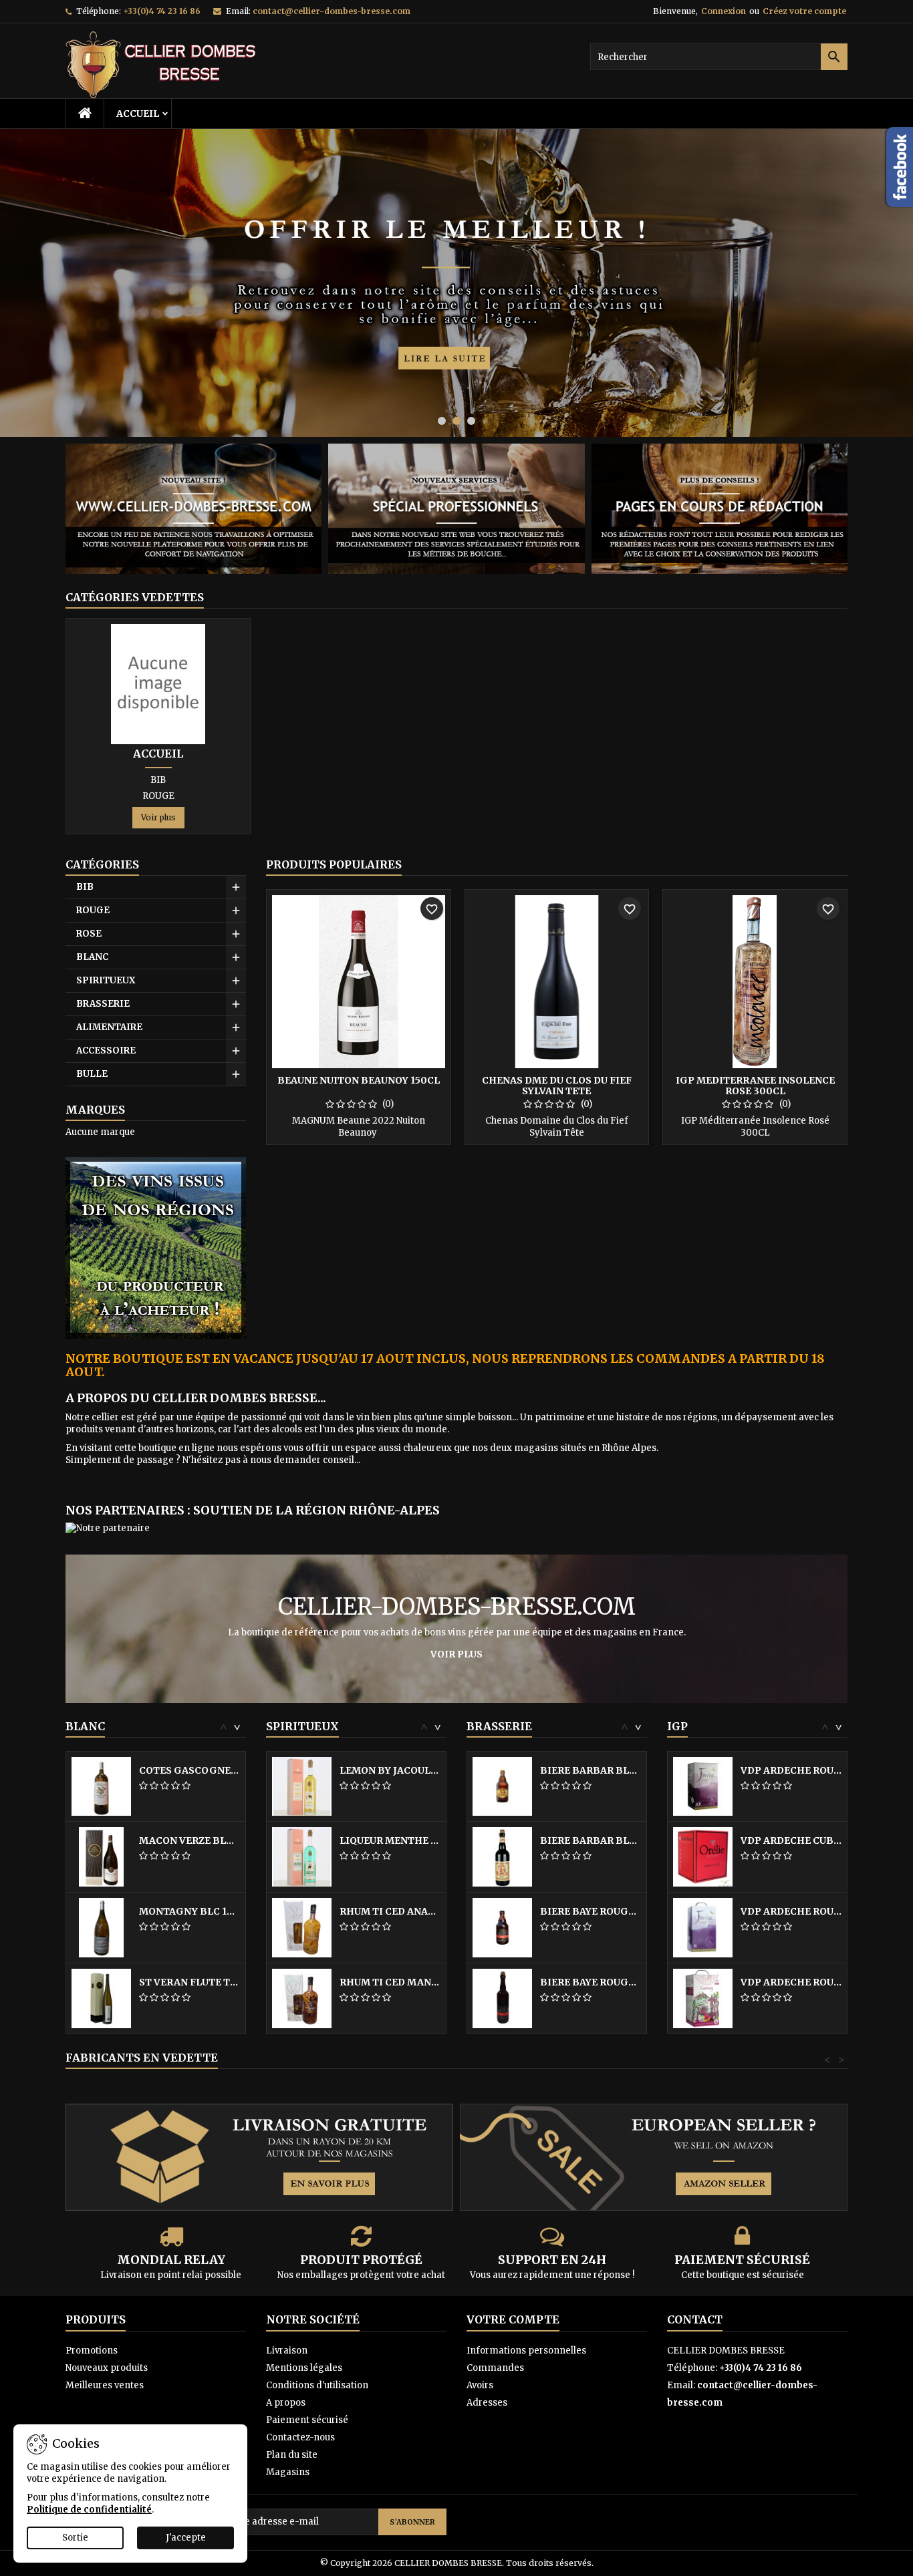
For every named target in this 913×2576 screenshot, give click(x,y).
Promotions (92, 2351)
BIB (158, 780)
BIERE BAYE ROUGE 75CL (591, 1982)
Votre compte (513, 2319)
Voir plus (158, 817)
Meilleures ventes (105, 2385)
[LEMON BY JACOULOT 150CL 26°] (302, 1786)
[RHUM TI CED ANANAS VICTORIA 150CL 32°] (302, 1927)
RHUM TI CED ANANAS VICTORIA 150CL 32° (390, 1911)
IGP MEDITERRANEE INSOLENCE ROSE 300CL (755, 1086)
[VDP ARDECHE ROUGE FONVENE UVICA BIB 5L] (703, 1927)
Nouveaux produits (107, 2368)
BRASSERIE (103, 1004)
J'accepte (186, 2538)
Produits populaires (334, 864)
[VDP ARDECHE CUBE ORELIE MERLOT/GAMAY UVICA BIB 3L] (703, 1856)
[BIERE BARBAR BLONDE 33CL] (502, 1786)
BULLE (92, 1074)
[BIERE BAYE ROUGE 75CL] (502, 1998)
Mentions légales (304, 2368)
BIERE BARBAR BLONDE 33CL (591, 1770)
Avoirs (480, 2385)
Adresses (487, 2403)
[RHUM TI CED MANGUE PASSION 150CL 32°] (302, 1998)
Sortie (75, 2538)
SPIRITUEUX (106, 980)
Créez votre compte (804, 11)
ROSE (89, 934)
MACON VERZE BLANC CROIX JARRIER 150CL (189, 1840)
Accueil (138, 114)
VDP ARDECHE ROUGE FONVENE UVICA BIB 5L (791, 1911)
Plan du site (292, 2455)
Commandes (495, 2368)
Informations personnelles (526, 2351)
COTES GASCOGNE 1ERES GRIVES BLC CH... (189, 1770)
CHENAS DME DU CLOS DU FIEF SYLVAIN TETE (557, 1086)
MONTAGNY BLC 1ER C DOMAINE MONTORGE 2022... (189, 1911)
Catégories (102, 864)
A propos (286, 2403)
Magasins (288, 2472)
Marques (95, 1110)
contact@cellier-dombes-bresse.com (332, 11)
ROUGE (158, 796)
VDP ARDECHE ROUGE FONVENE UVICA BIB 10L (791, 1770)
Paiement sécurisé (307, 2420)
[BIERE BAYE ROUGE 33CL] (502, 1927)
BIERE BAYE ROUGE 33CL (591, 1911)
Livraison (287, 2351)
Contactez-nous (300, 2437)
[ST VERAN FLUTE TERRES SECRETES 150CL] (101, 1998)
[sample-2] (456, 283)
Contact (695, 2319)
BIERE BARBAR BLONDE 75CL (591, 1840)
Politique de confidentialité (89, 2510)
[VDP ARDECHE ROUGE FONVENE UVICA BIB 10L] (703, 1786)
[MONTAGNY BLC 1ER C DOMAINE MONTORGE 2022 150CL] (101, 1927)
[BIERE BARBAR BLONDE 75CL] (502, 1856)
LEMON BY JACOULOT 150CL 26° (390, 1770)
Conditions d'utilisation (317, 2385)
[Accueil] (158, 683)
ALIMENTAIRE (109, 1027)
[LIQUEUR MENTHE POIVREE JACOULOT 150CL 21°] (302, 1856)
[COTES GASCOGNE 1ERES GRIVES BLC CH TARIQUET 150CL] (101, 1786)
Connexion (724, 11)
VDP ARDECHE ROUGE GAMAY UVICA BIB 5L (791, 1982)
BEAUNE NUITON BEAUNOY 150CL (359, 1080)
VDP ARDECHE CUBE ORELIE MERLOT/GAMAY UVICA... (791, 1840)
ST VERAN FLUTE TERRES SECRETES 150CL (189, 1982)
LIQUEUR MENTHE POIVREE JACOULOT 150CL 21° (390, 1840)
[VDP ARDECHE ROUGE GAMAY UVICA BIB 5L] (703, 1998)
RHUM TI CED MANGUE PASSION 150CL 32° (390, 1982)
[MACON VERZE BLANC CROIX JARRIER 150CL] (101, 1856)
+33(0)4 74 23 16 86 (162, 11)
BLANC (92, 957)
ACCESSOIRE (106, 1051)
